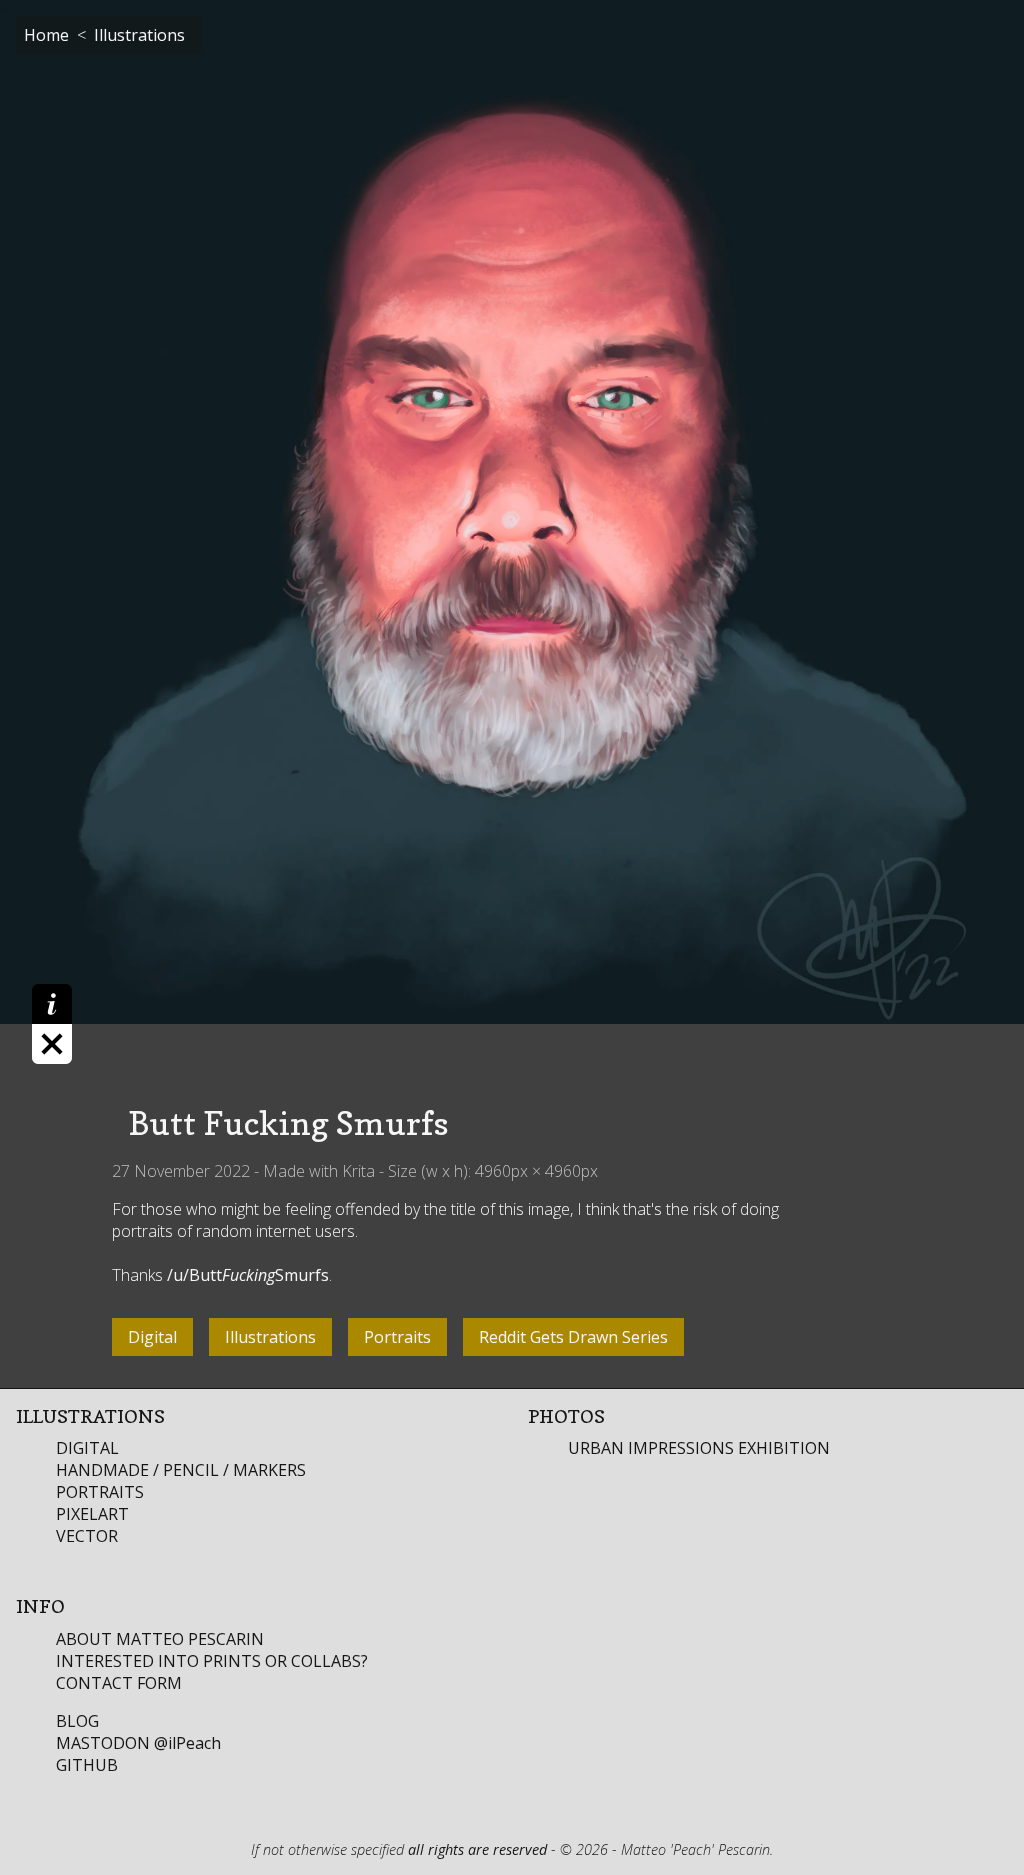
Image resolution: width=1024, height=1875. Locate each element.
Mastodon (138, 1743)
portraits (397, 1337)
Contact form (119, 1683)
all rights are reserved (477, 1849)
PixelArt (92, 1514)
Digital (87, 1448)
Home (46, 35)
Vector (87, 1536)
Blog (77, 1721)
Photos (566, 1416)
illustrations (139, 35)
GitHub (87, 1765)
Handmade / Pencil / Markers (181, 1470)
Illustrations (90, 1416)
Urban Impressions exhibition (699, 1448)
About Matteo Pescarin (160, 1639)
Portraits (100, 1492)
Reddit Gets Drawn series (573, 1337)
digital (152, 1337)
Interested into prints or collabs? (212, 1661)
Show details (52, 1024)
